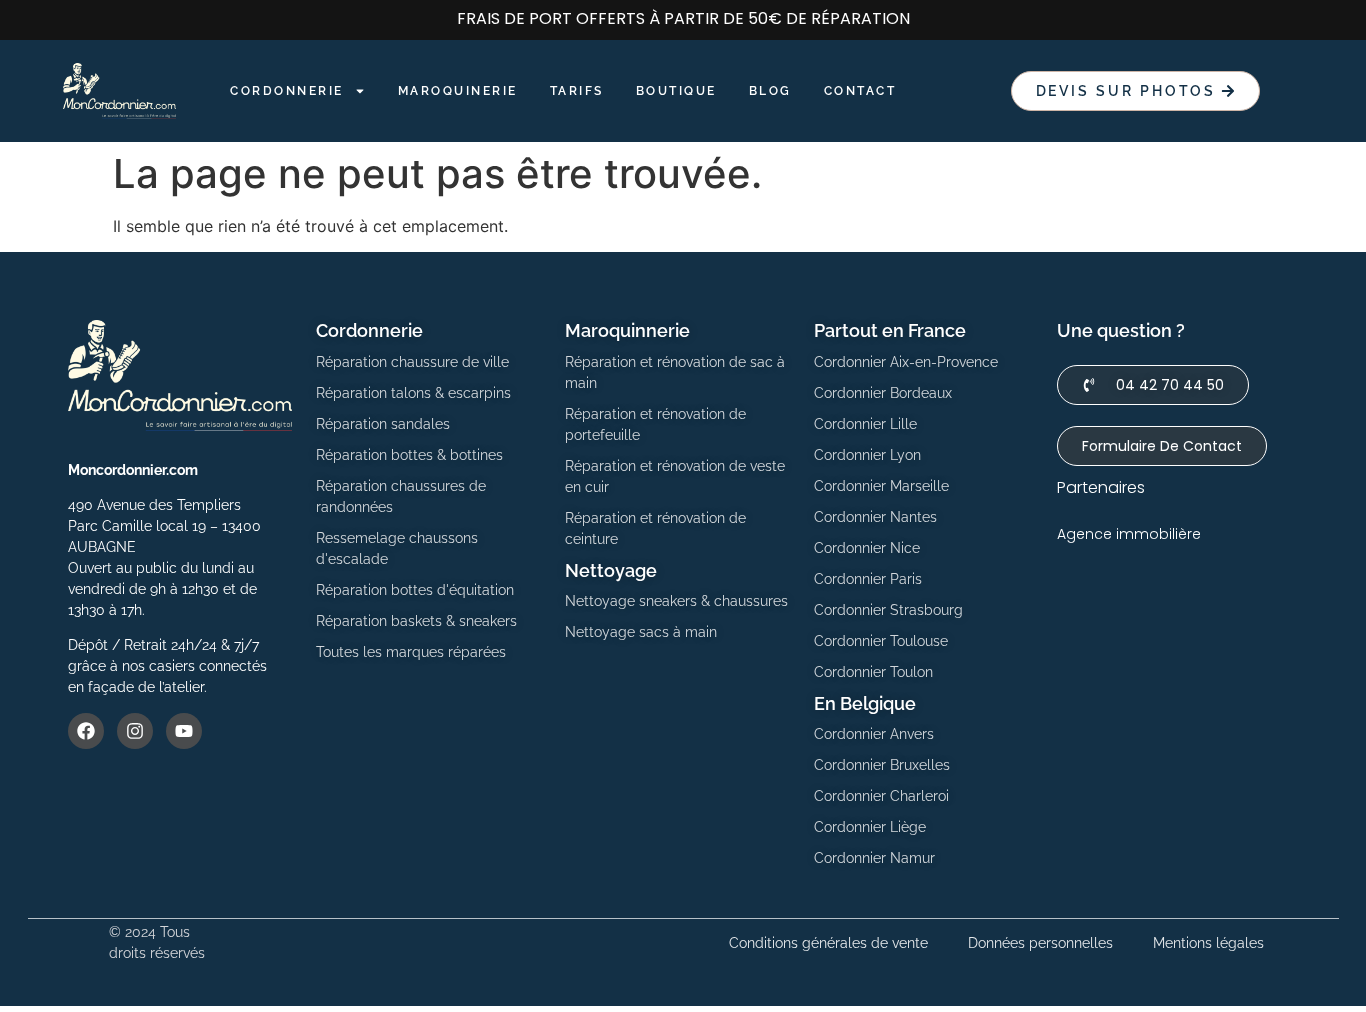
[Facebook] (86, 731)
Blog (770, 91)
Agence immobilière (1129, 534)
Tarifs (577, 91)
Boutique (676, 91)
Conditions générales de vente (828, 943)
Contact (860, 91)
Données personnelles (1040, 943)
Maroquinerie (458, 91)
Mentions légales (1208, 943)
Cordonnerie (287, 91)
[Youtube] (184, 731)
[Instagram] (135, 731)
